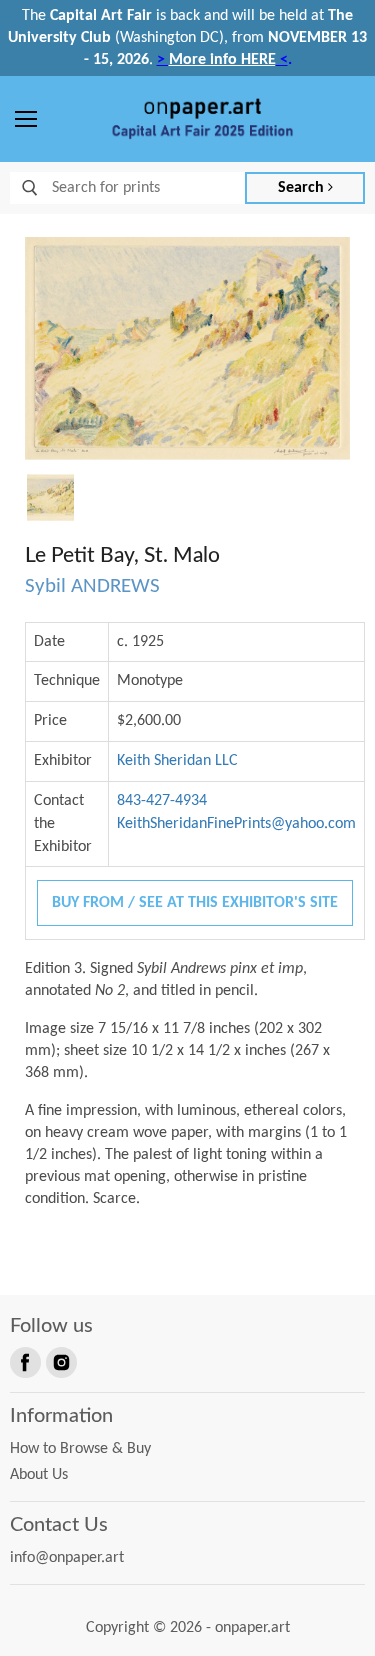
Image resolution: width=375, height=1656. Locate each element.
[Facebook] (24, 1361)
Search (303, 188)
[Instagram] (60, 1361)
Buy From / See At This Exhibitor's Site (195, 903)
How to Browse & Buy (80, 1449)
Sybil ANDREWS (92, 586)
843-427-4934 (162, 801)
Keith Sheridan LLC (177, 761)
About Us (39, 1475)
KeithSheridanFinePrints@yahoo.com (236, 824)
